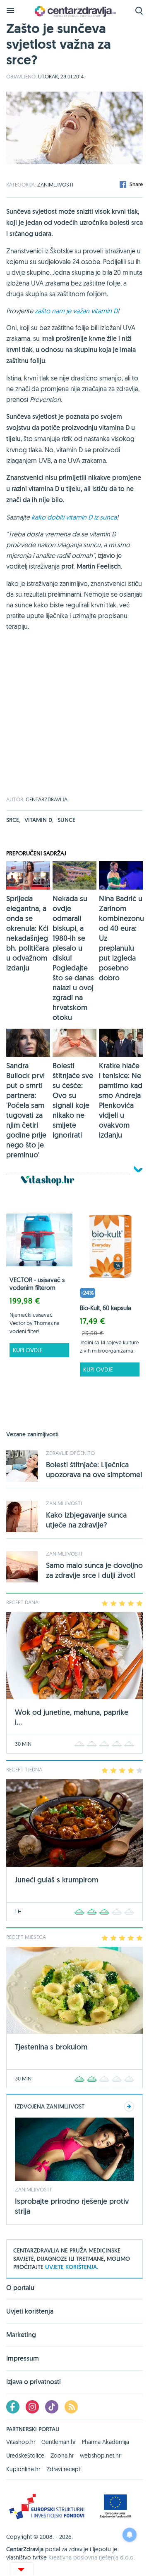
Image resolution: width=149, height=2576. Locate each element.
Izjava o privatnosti (34, 2382)
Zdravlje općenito (70, 1453)
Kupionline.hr (23, 2469)
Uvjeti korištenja (30, 2311)
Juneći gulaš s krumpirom (56, 1880)
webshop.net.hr (100, 2456)
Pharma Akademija (106, 2442)
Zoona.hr (62, 2456)
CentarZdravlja (74, 11)
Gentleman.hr (59, 2442)
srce (13, 820)
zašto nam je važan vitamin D (76, 311)
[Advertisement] (74, 723)
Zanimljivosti (55, 184)
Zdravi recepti (64, 2469)
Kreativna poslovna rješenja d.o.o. (92, 2557)
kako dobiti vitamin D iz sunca (74, 517)
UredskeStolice (25, 2456)
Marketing (21, 2335)
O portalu (20, 2288)
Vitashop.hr (21, 2442)
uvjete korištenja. (72, 2267)
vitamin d (39, 820)
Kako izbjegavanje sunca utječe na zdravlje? (86, 1520)
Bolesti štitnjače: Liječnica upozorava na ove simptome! (94, 1470)
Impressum (23, 2358)
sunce (66, 820)
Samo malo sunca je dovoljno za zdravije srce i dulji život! (94, 1570)
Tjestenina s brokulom (51, 2047)
